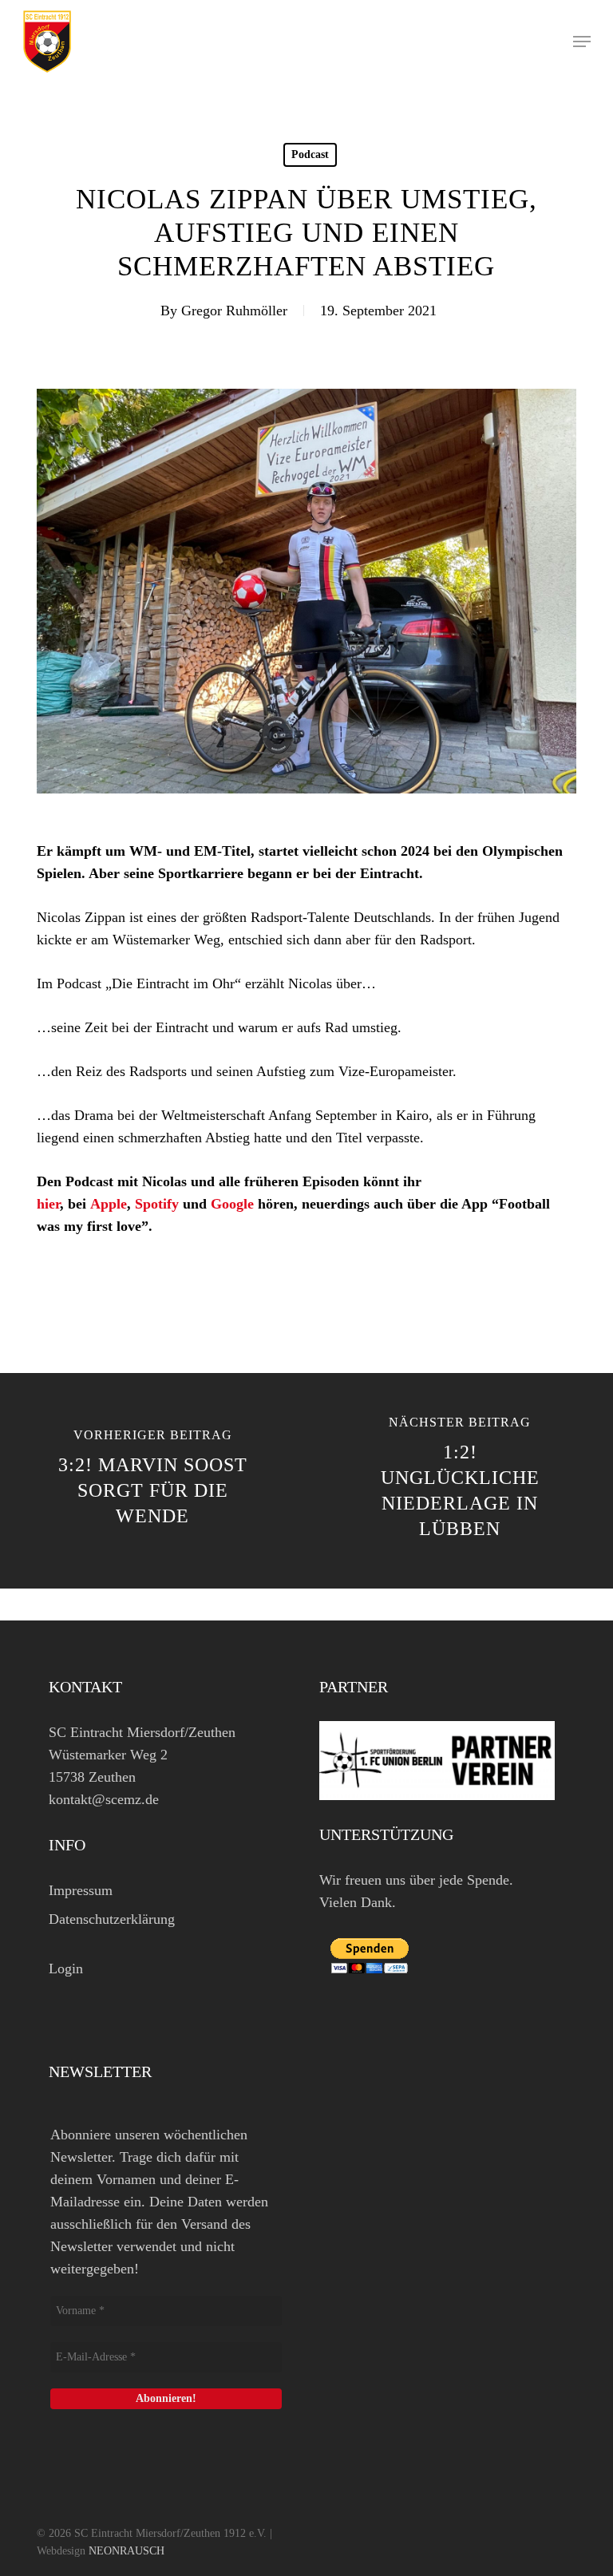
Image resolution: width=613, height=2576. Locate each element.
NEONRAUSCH (127, 2551)
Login (66, 1969)
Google (232, 1204)
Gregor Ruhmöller (234, 311)
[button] (582, 42)
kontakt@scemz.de (104, 1799)
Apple (109, 1204)
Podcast (310, 154)
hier (48, 1204)
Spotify (157, 1204)
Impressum (81, 1890)
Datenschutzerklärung (112, 1919)
